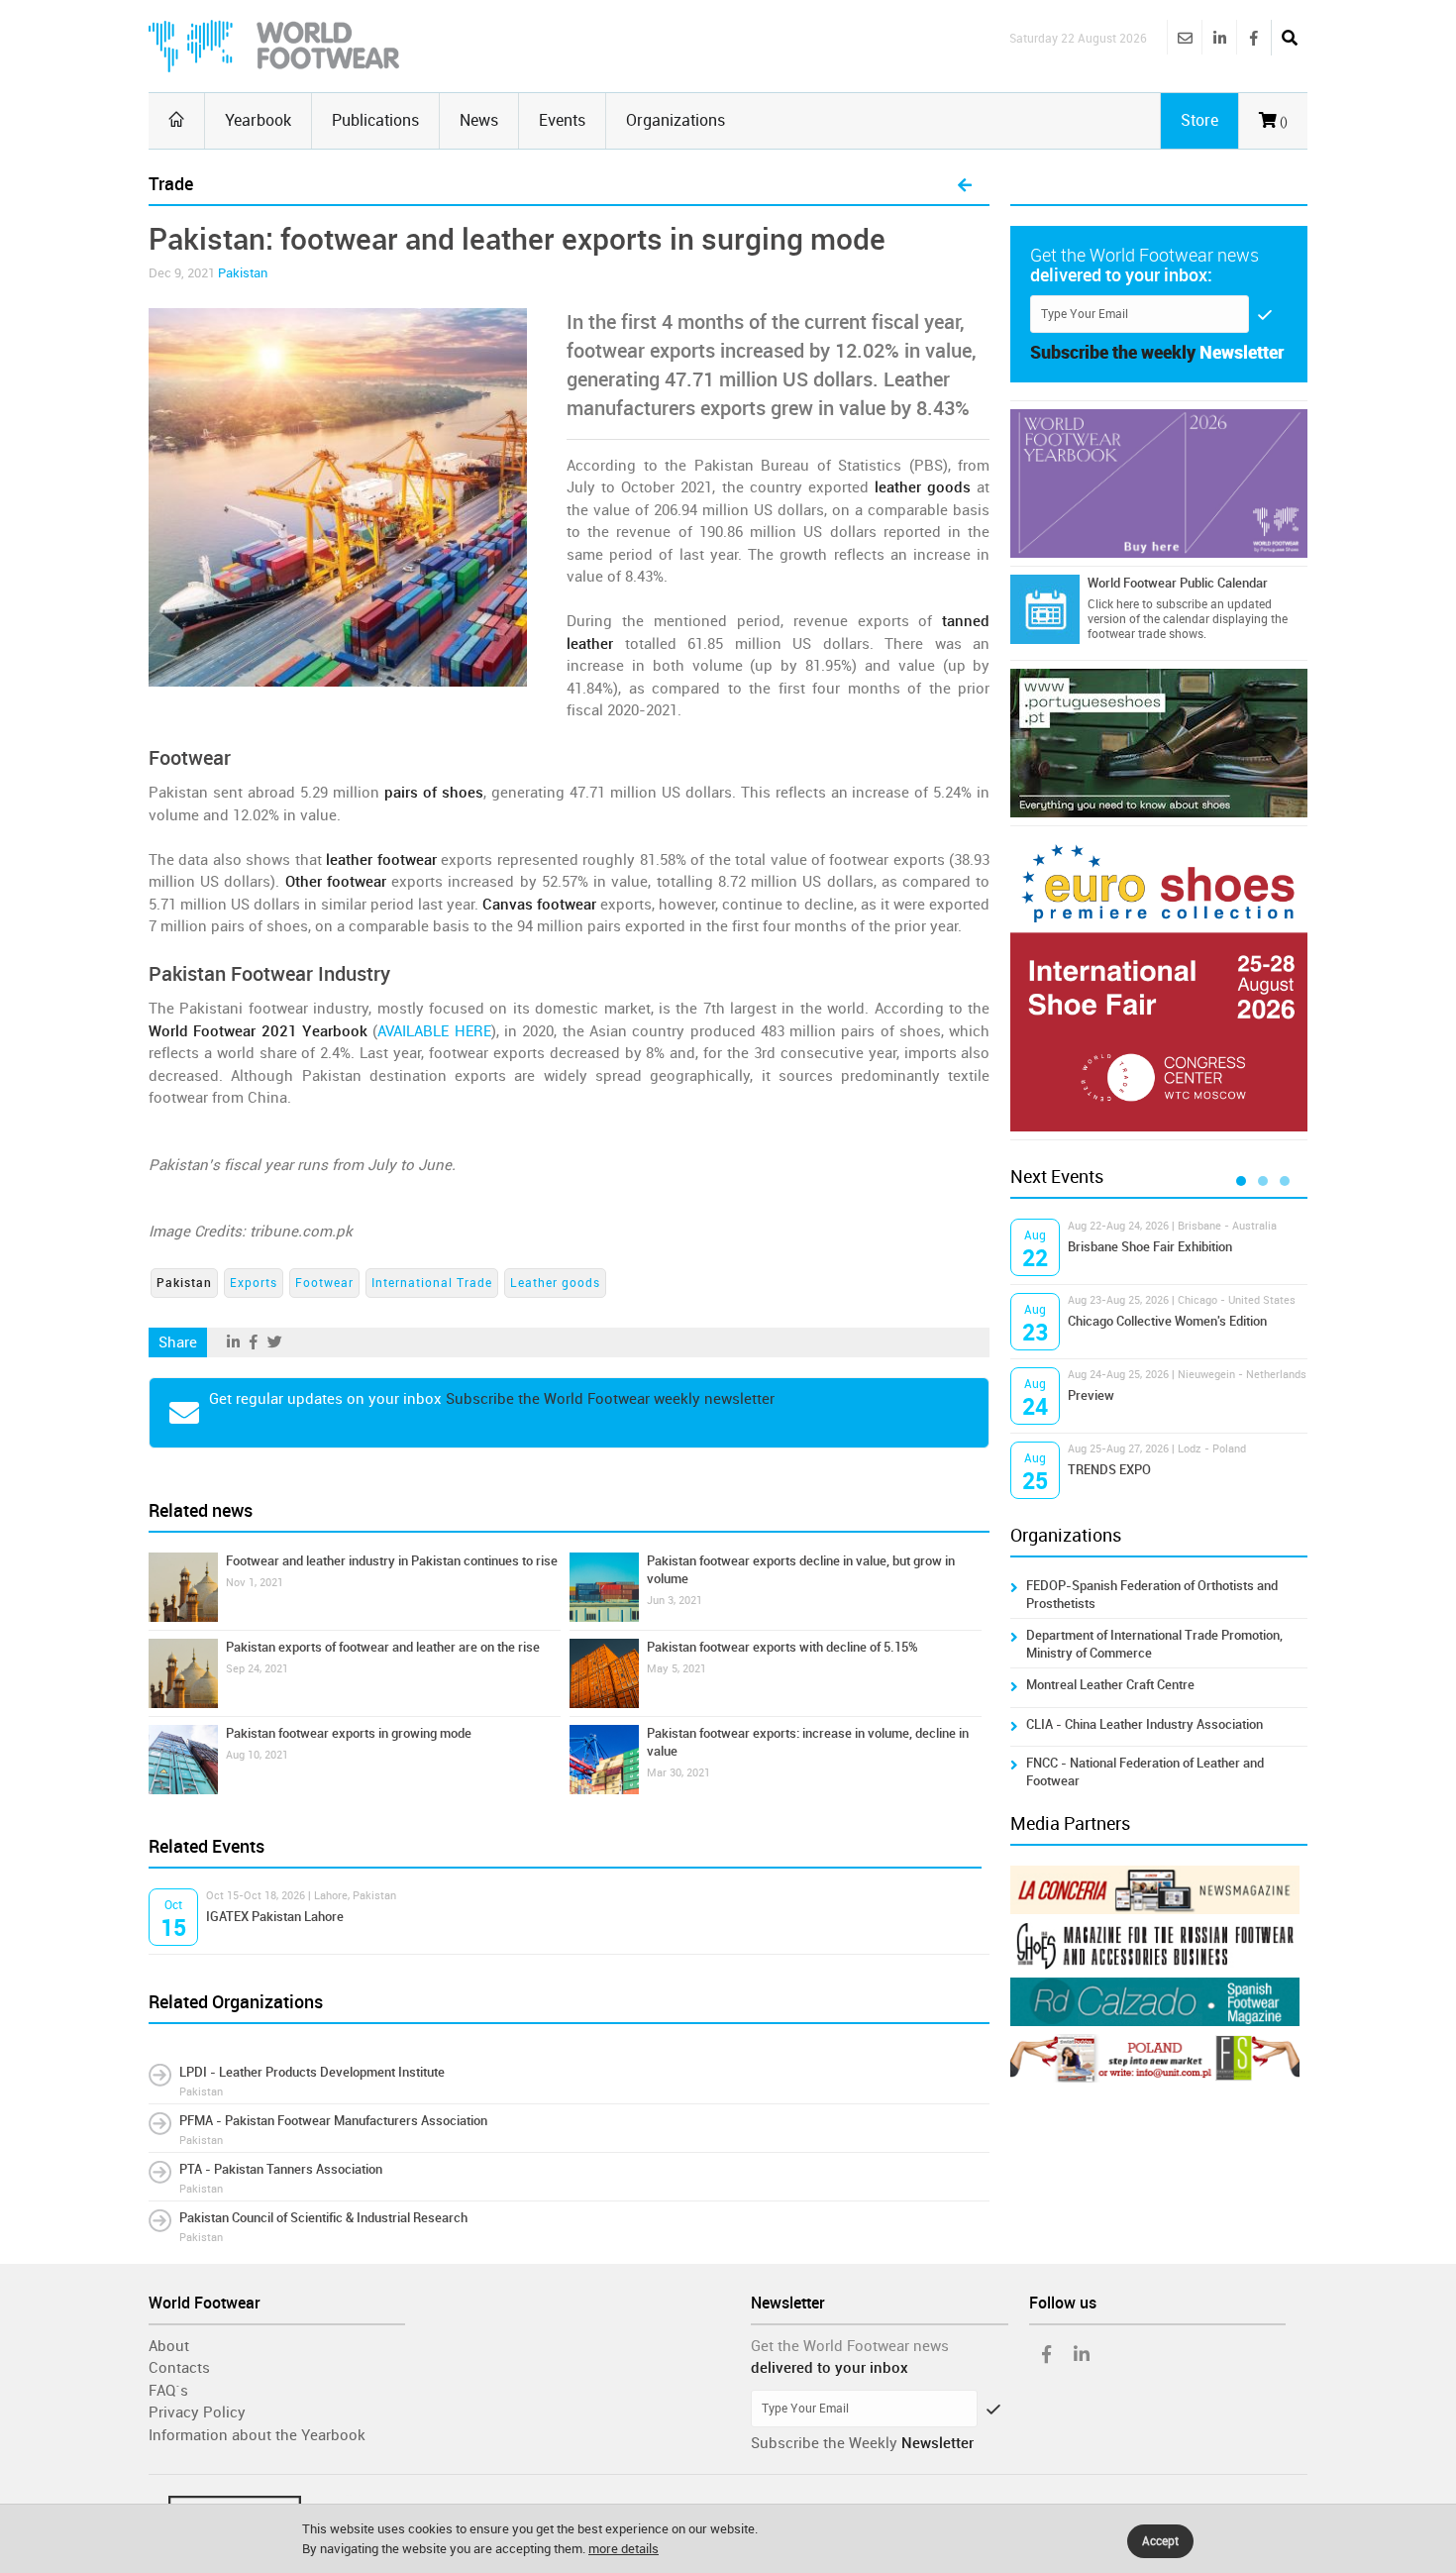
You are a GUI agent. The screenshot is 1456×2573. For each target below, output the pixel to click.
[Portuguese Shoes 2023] (1159, 743)
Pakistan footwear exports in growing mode (349, 1733)
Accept (1160, 2541)
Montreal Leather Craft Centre (1110, 1685)
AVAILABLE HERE (434, 1031)
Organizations (676, 120)
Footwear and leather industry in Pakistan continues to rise (392, 1561)
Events (562, 120)
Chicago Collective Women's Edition (1167, 1321)
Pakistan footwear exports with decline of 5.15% (782, 1647)
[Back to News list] (965, 186)
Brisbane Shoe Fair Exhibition (1150, 1247)
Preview (1091, 1395)
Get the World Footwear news (850, 2346)
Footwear (324, 1283)
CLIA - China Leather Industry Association (1144, 1724)
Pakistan (243, 273)
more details (624, 2549)
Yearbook (258, 120)
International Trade (432, 1283)
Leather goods (555, 1283)
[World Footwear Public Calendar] (1045, 609)
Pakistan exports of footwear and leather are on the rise (383, 1647)
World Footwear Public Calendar (1178, 583)
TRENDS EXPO (1109, 1470)
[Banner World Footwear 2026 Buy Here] (1159, 483)
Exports (254, 1283)
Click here (1113, 604)
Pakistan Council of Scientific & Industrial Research (323, 2218)
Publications (375, 120)
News (479, 120)
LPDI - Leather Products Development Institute (312, 2072)
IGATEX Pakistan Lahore (275, 1917)
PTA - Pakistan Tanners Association (281, 2169)
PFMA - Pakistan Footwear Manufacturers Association (333, 2121)
